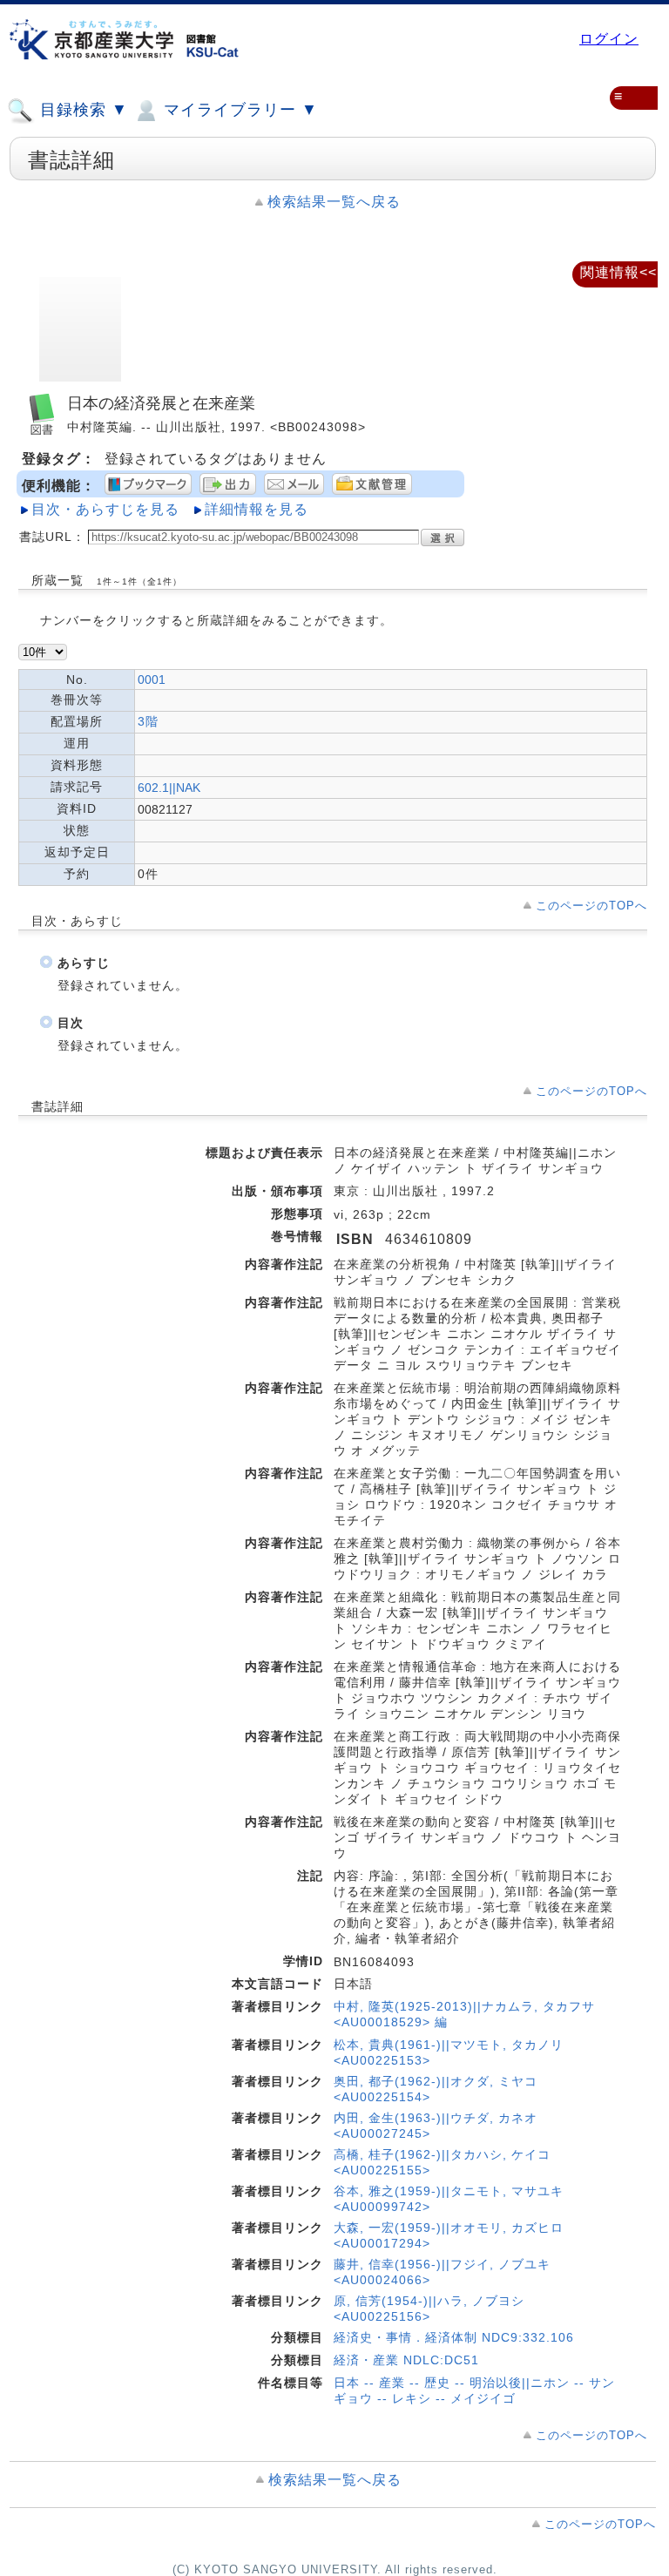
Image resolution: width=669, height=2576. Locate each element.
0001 (152, 679)
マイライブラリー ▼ (238, 110)
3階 (148, 721)
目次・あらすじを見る (105, 509)
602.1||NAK (169, 788)
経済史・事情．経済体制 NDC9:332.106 (454, 2337)
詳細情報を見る (257, 509)
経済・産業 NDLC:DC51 (406, 2360)
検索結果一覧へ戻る (334, 202)
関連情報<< (618, 272)
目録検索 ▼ (81, 110)
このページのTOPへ (591, 906)
